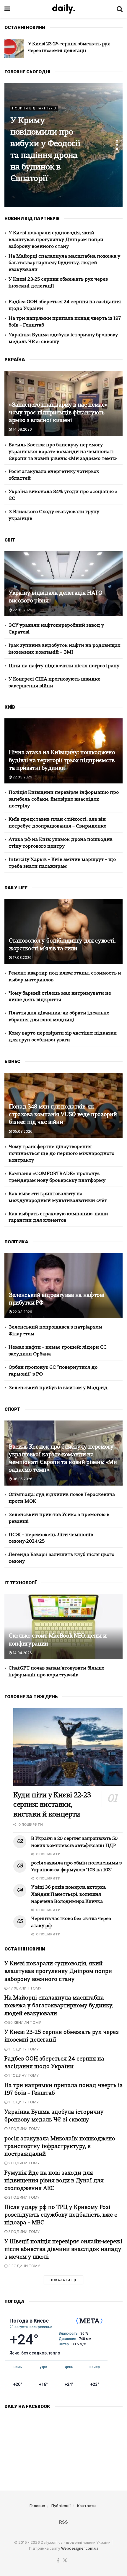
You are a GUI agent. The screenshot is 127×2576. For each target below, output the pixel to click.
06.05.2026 (22, 1479)
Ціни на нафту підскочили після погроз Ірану (64, 666)
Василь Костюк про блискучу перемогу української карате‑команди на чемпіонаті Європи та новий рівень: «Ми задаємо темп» (63, 452)
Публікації (61, 2506)
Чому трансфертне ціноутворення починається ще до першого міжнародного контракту (61, 1154)
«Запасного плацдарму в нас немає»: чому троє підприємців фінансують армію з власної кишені (59, 413)
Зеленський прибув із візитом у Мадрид (58, 1388)
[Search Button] (120, 9)
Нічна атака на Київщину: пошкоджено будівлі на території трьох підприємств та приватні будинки (62, 761)
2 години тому (23, 2129)
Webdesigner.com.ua (80, 2548)
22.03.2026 (22, 610)
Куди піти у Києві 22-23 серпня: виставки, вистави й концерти (45, 150)
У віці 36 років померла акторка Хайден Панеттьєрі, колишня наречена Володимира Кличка (68, 1895)
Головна (37, 2506)
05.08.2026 (22, 1131)
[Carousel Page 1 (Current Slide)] (117, 141)
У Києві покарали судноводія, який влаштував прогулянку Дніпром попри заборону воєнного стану (56, 240)
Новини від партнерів (34, 114)
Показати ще (63, 2280)
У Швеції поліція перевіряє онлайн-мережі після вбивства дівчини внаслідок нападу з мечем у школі (63, 2250)
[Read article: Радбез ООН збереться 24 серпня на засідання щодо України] (14, 48)
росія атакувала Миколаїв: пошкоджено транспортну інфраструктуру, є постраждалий (60, 2147)
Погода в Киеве (29, 2321)
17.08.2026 (22, 957)
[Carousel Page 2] (117, 145)
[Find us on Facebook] (58, 2561)
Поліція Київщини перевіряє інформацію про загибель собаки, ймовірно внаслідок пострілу (64, 799)
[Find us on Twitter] (65, 2561)
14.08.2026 (22, 429)
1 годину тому (23, 2049)
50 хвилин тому (24, 2023)
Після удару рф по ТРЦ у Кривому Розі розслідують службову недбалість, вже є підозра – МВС (61, 2215)
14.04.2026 (22, 1653)
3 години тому (24, 2266)
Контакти (86, 2506)
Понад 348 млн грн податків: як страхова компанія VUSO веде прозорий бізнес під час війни (63, 1115)
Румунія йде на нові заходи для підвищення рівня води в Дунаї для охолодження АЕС (54, 2181)
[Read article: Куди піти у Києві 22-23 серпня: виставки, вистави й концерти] (68, 1747)
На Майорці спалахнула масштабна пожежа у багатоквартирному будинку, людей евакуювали (64, 263)
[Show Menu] (7, 9)
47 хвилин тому (24, 1988)
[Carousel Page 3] (117, 149)
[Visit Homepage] (63, 9)
